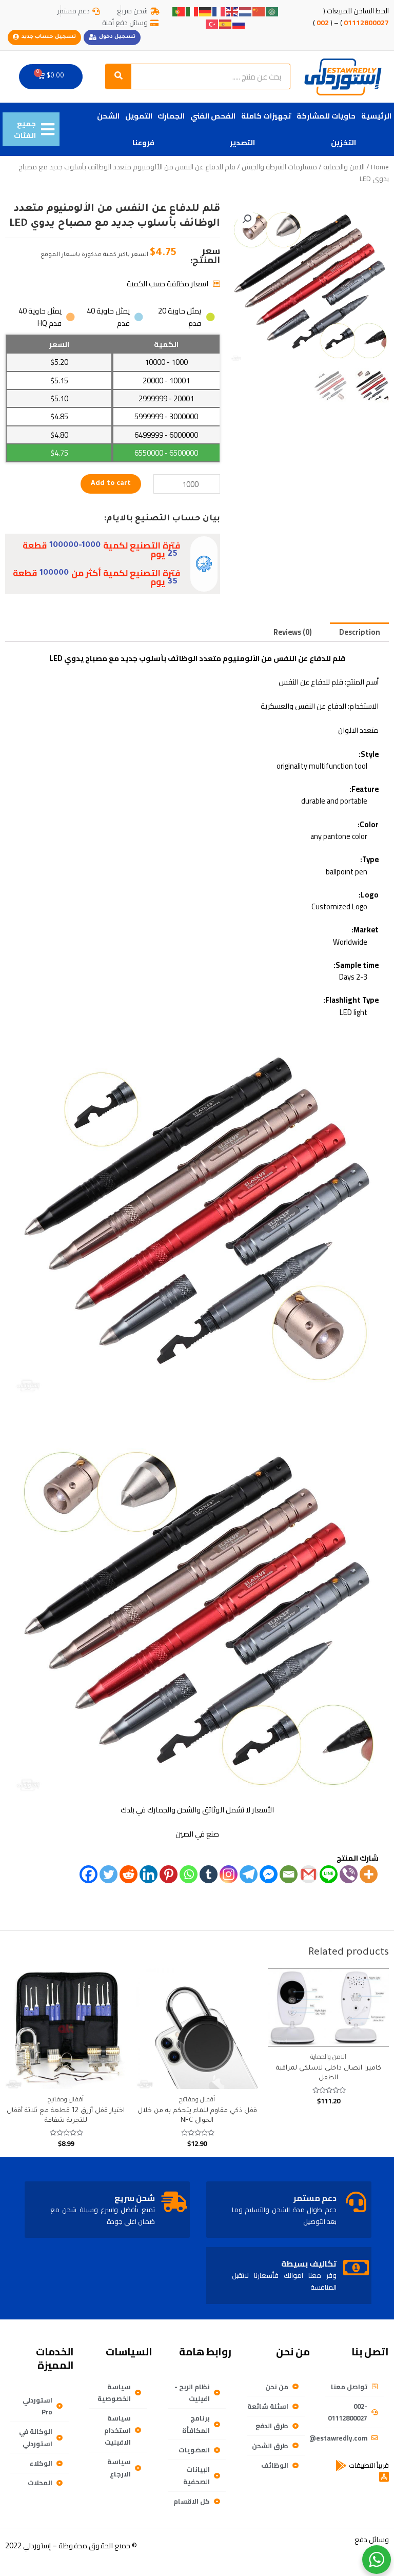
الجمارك (171, 116)
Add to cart (111, 484)
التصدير (242, 142)
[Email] (289, 1874)
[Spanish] (226, 23)
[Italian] (192, 11)
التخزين (343, 142)
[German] (206, 11)
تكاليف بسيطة (309, 2263)
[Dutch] (246, 11)
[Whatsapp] (189, 1874)
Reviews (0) (293, 632)
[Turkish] (212, 23)
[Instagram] (229, 1874)
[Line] (329, 1874)
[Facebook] (88, 1874)
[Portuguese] (179, 11)
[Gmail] (309, 1874)
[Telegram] (249, 1874)
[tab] (359, 632)
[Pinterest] (169, 1874)
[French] (219, 11)
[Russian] (239, 23)
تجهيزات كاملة (266, 116)
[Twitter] (109, 1874)
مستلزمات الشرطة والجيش (279, 167)
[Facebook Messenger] (269, 1874)
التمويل (139, 116)
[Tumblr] (209, 1874)
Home (380, 167)
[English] (232, 11)
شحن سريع (135, 2198)
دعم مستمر (315, 2198)
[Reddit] (129, 1874)
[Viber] (349, 1874)
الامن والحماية (344, 167)
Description (360, 632)
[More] (369, 1874)
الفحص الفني (213, 116)
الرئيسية (376, 116)
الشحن (108, 116)
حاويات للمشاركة (326, 116)
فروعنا (143, 142)
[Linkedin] (149, 1874)
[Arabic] (272, 11)
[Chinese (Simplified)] (259, 11)
